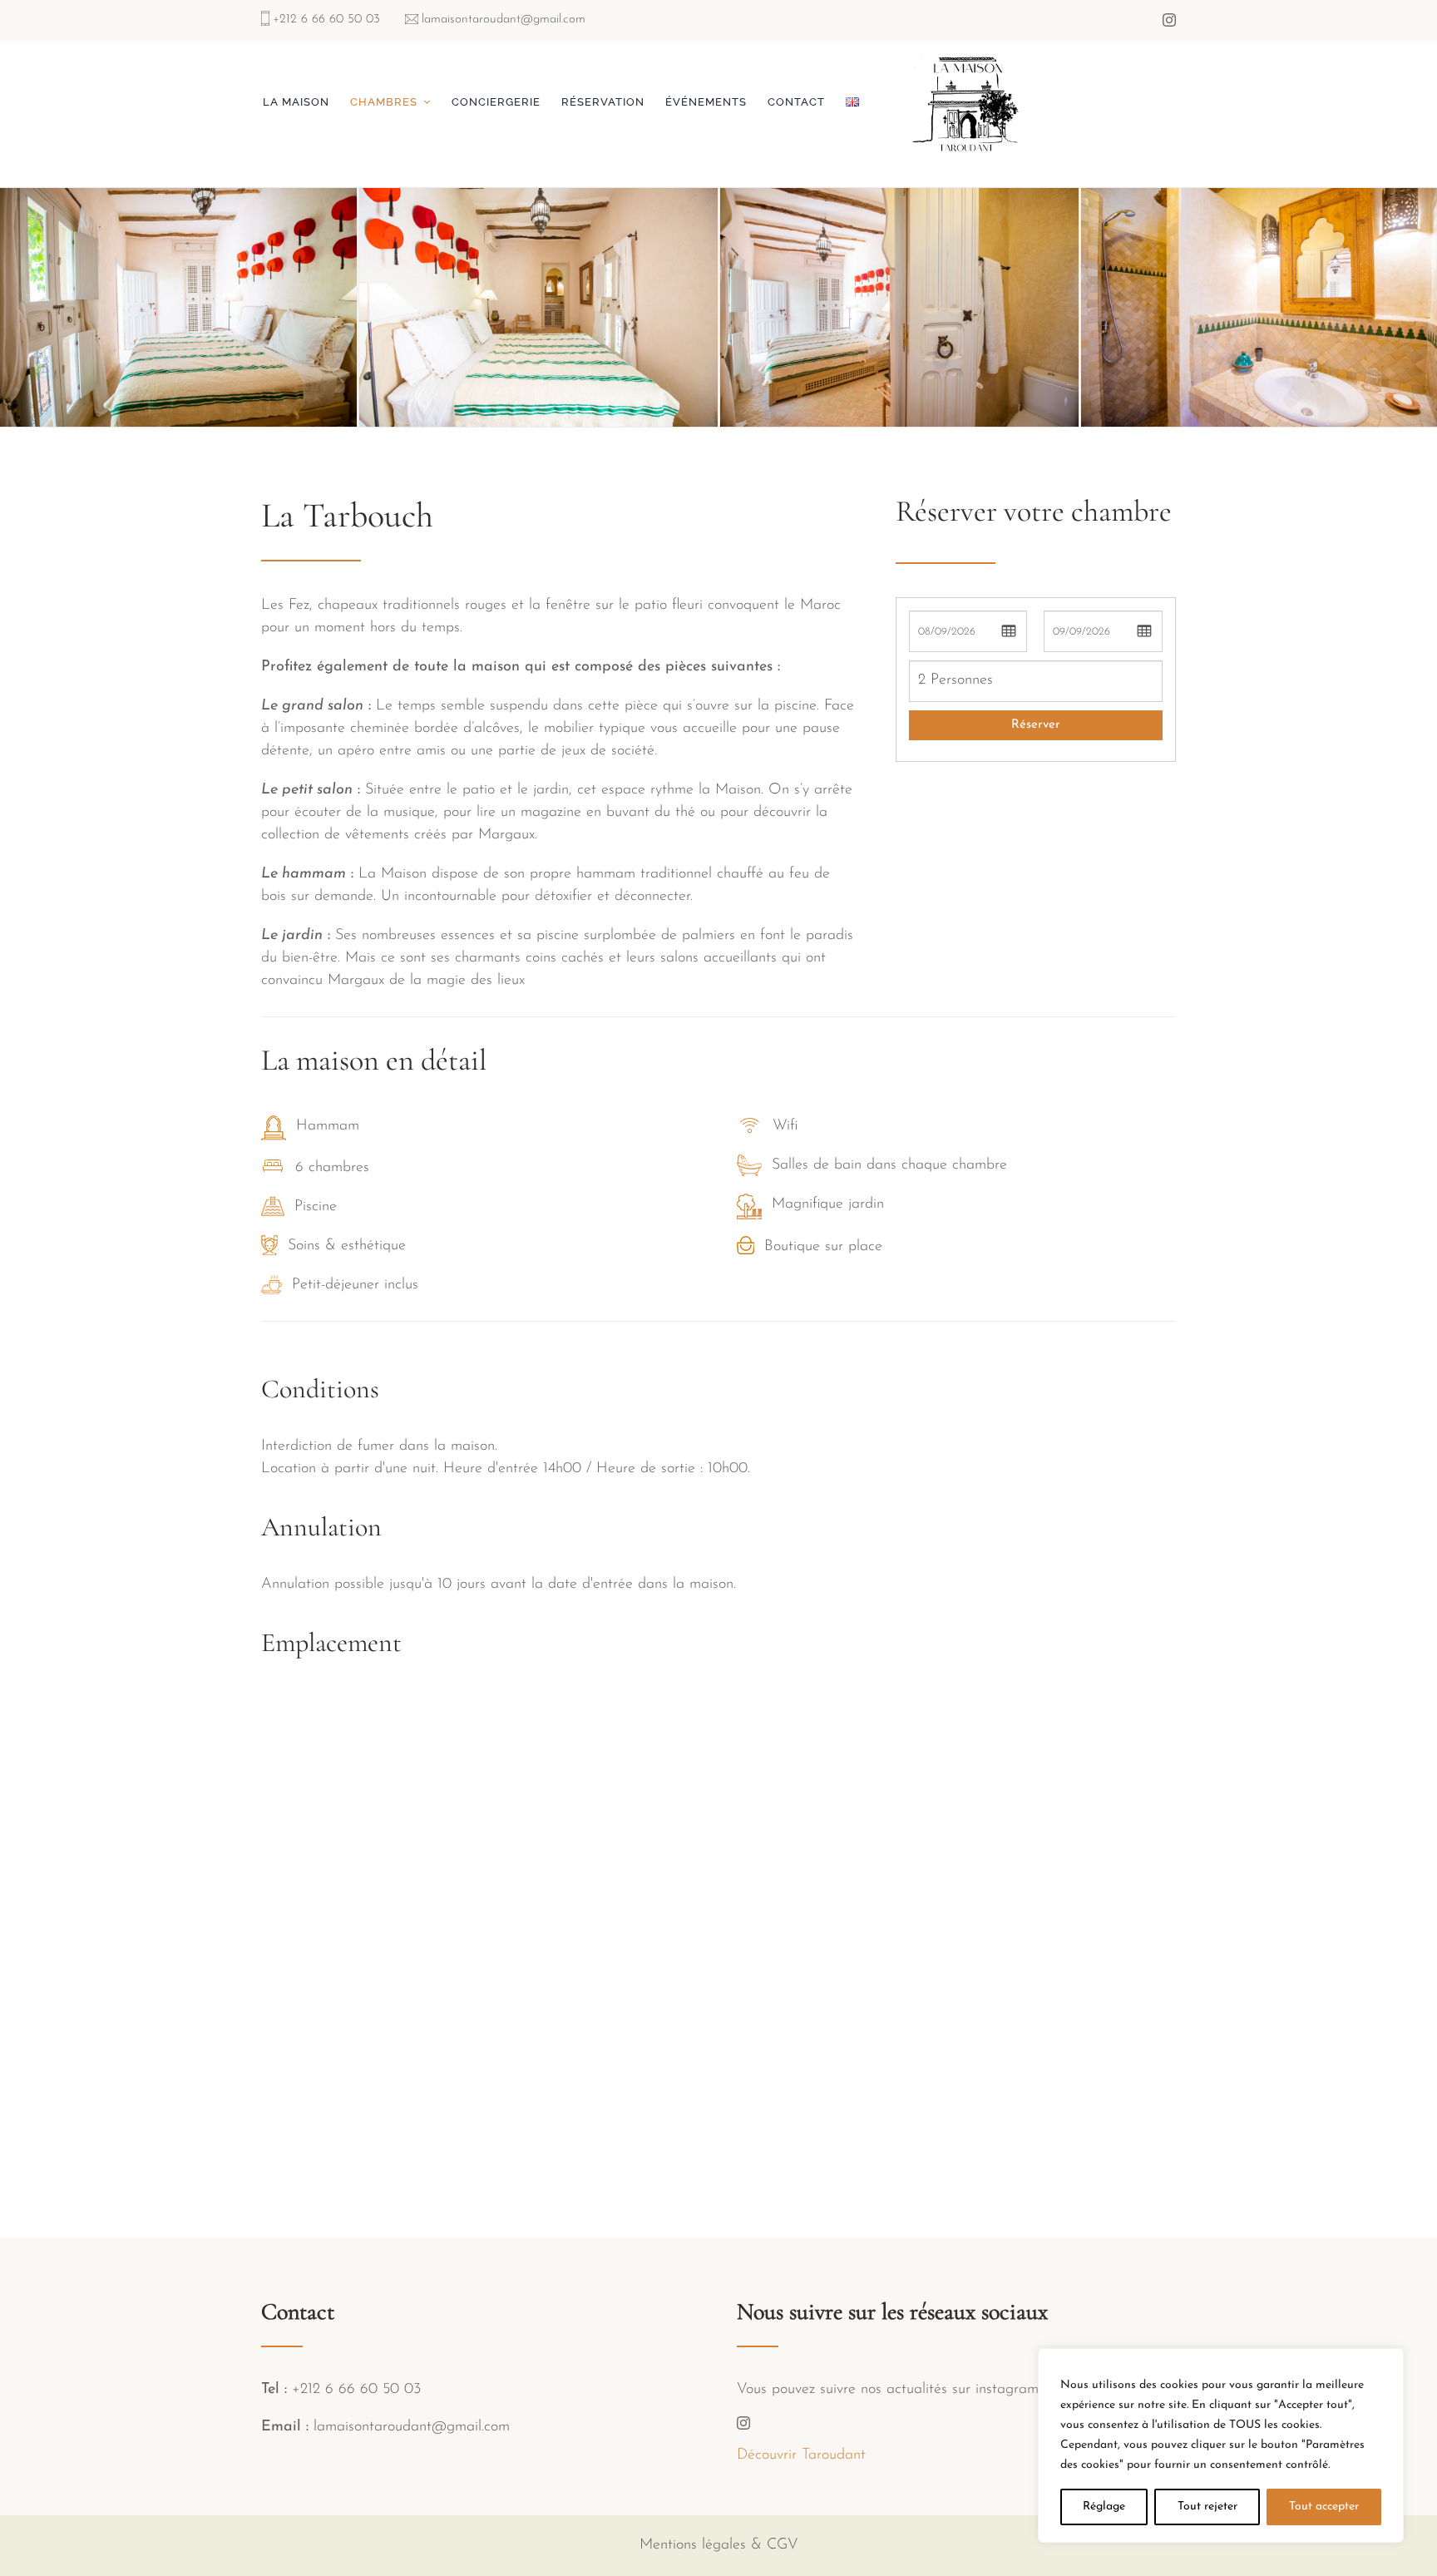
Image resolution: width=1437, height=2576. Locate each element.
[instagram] (1169, 20)
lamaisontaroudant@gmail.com (504, 20)
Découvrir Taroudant (801, 2455)
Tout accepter (1324, 2507)
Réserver (1036, 725)
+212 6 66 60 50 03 (326, 20)
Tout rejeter (1207, 2507)
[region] (1221, 2445)
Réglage (1104, 2507)
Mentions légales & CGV (719, 2545)
